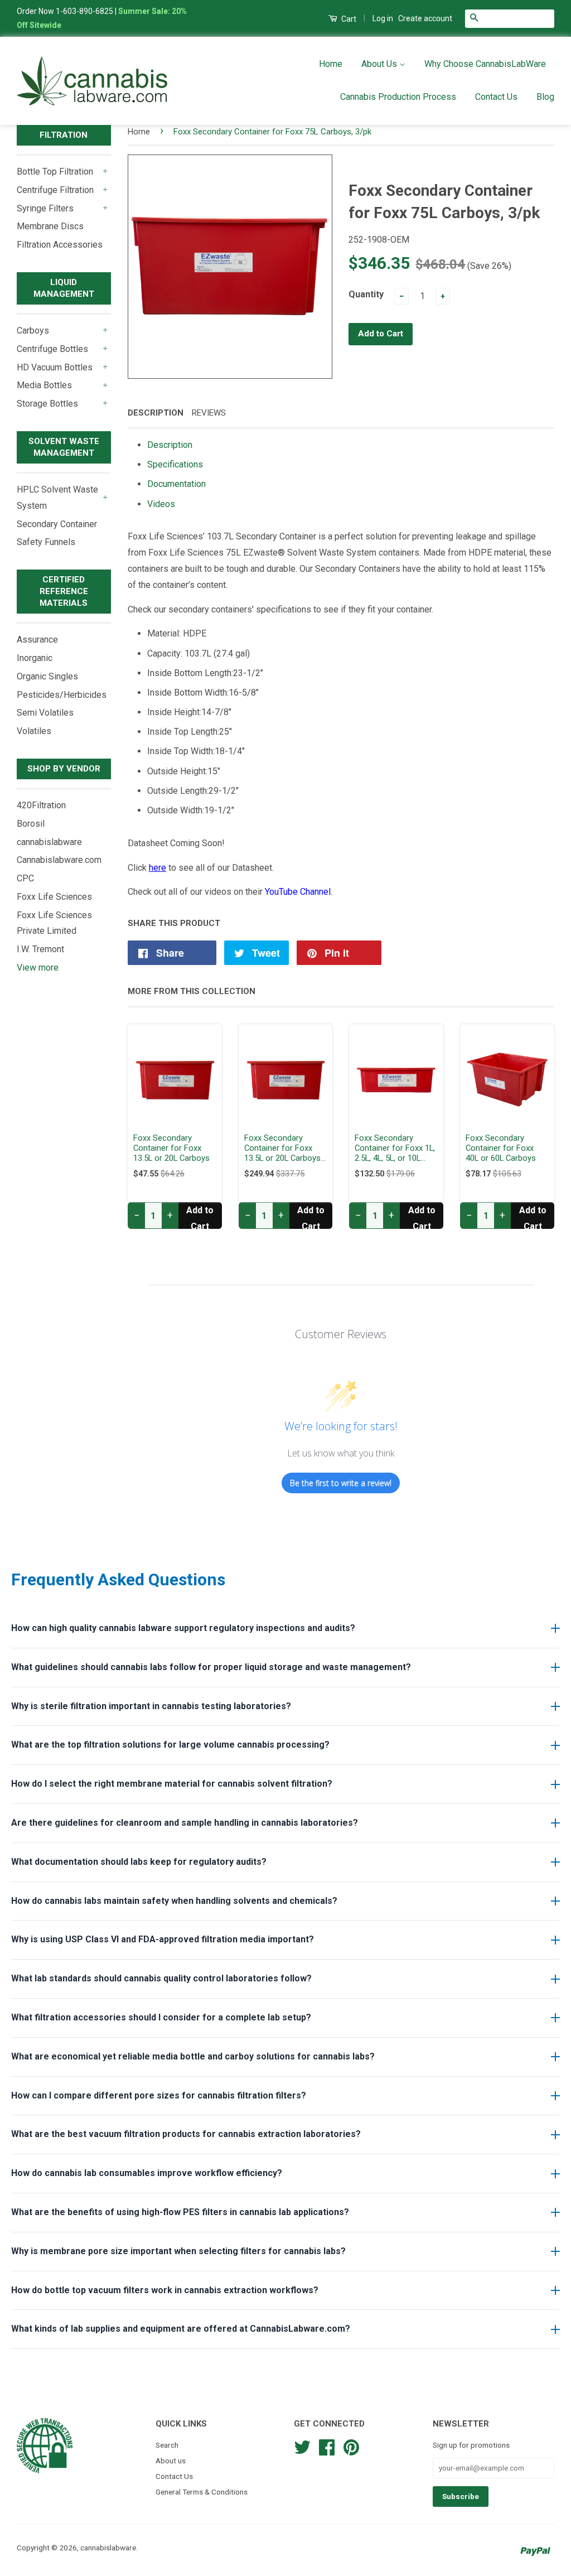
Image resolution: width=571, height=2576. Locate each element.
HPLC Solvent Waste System (57, 498)
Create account (425, 18)
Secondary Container (57, 524)
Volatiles (34, 731)
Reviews (209, 413)
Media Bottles (44, 385)
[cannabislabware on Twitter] (302, 2446)
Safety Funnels (46, 542)
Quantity (366, 294)
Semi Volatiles (45, 713)
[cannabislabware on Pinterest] (351, 2446)
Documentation (176, 484)
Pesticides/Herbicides (62, 695)
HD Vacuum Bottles (55, 367)
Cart (348, 19)
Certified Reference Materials (64, 591)
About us (171, 2461)
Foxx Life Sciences (54, 897)
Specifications (175, 464)
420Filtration (41, 805)
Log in (383, 18)
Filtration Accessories (60, 245)
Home (331, 64)
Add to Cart (200, 1217)
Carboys (33, 331)
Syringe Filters (45, 208)
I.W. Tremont (40, 949)
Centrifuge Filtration (55, 190)
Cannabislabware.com (59, 860)
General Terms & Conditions (202, 2492)
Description (156, 413)
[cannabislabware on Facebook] (327, 2446)
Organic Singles (47, 676)
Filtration (64, 135)
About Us (380, 64)
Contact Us (496, 97)
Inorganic (35, 658)
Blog (545, 97)
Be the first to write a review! (341, 1483)
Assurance (37, 640)
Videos (161, 504)
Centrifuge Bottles (52, 349)
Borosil (31, 824)
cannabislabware (49, 842)
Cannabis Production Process (398, 97)
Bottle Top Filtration (55, 172)
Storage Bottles (47, 404)
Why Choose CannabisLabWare (485, 64)
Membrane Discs (50, 226)
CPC (25, 878)
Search (167, 2445)
